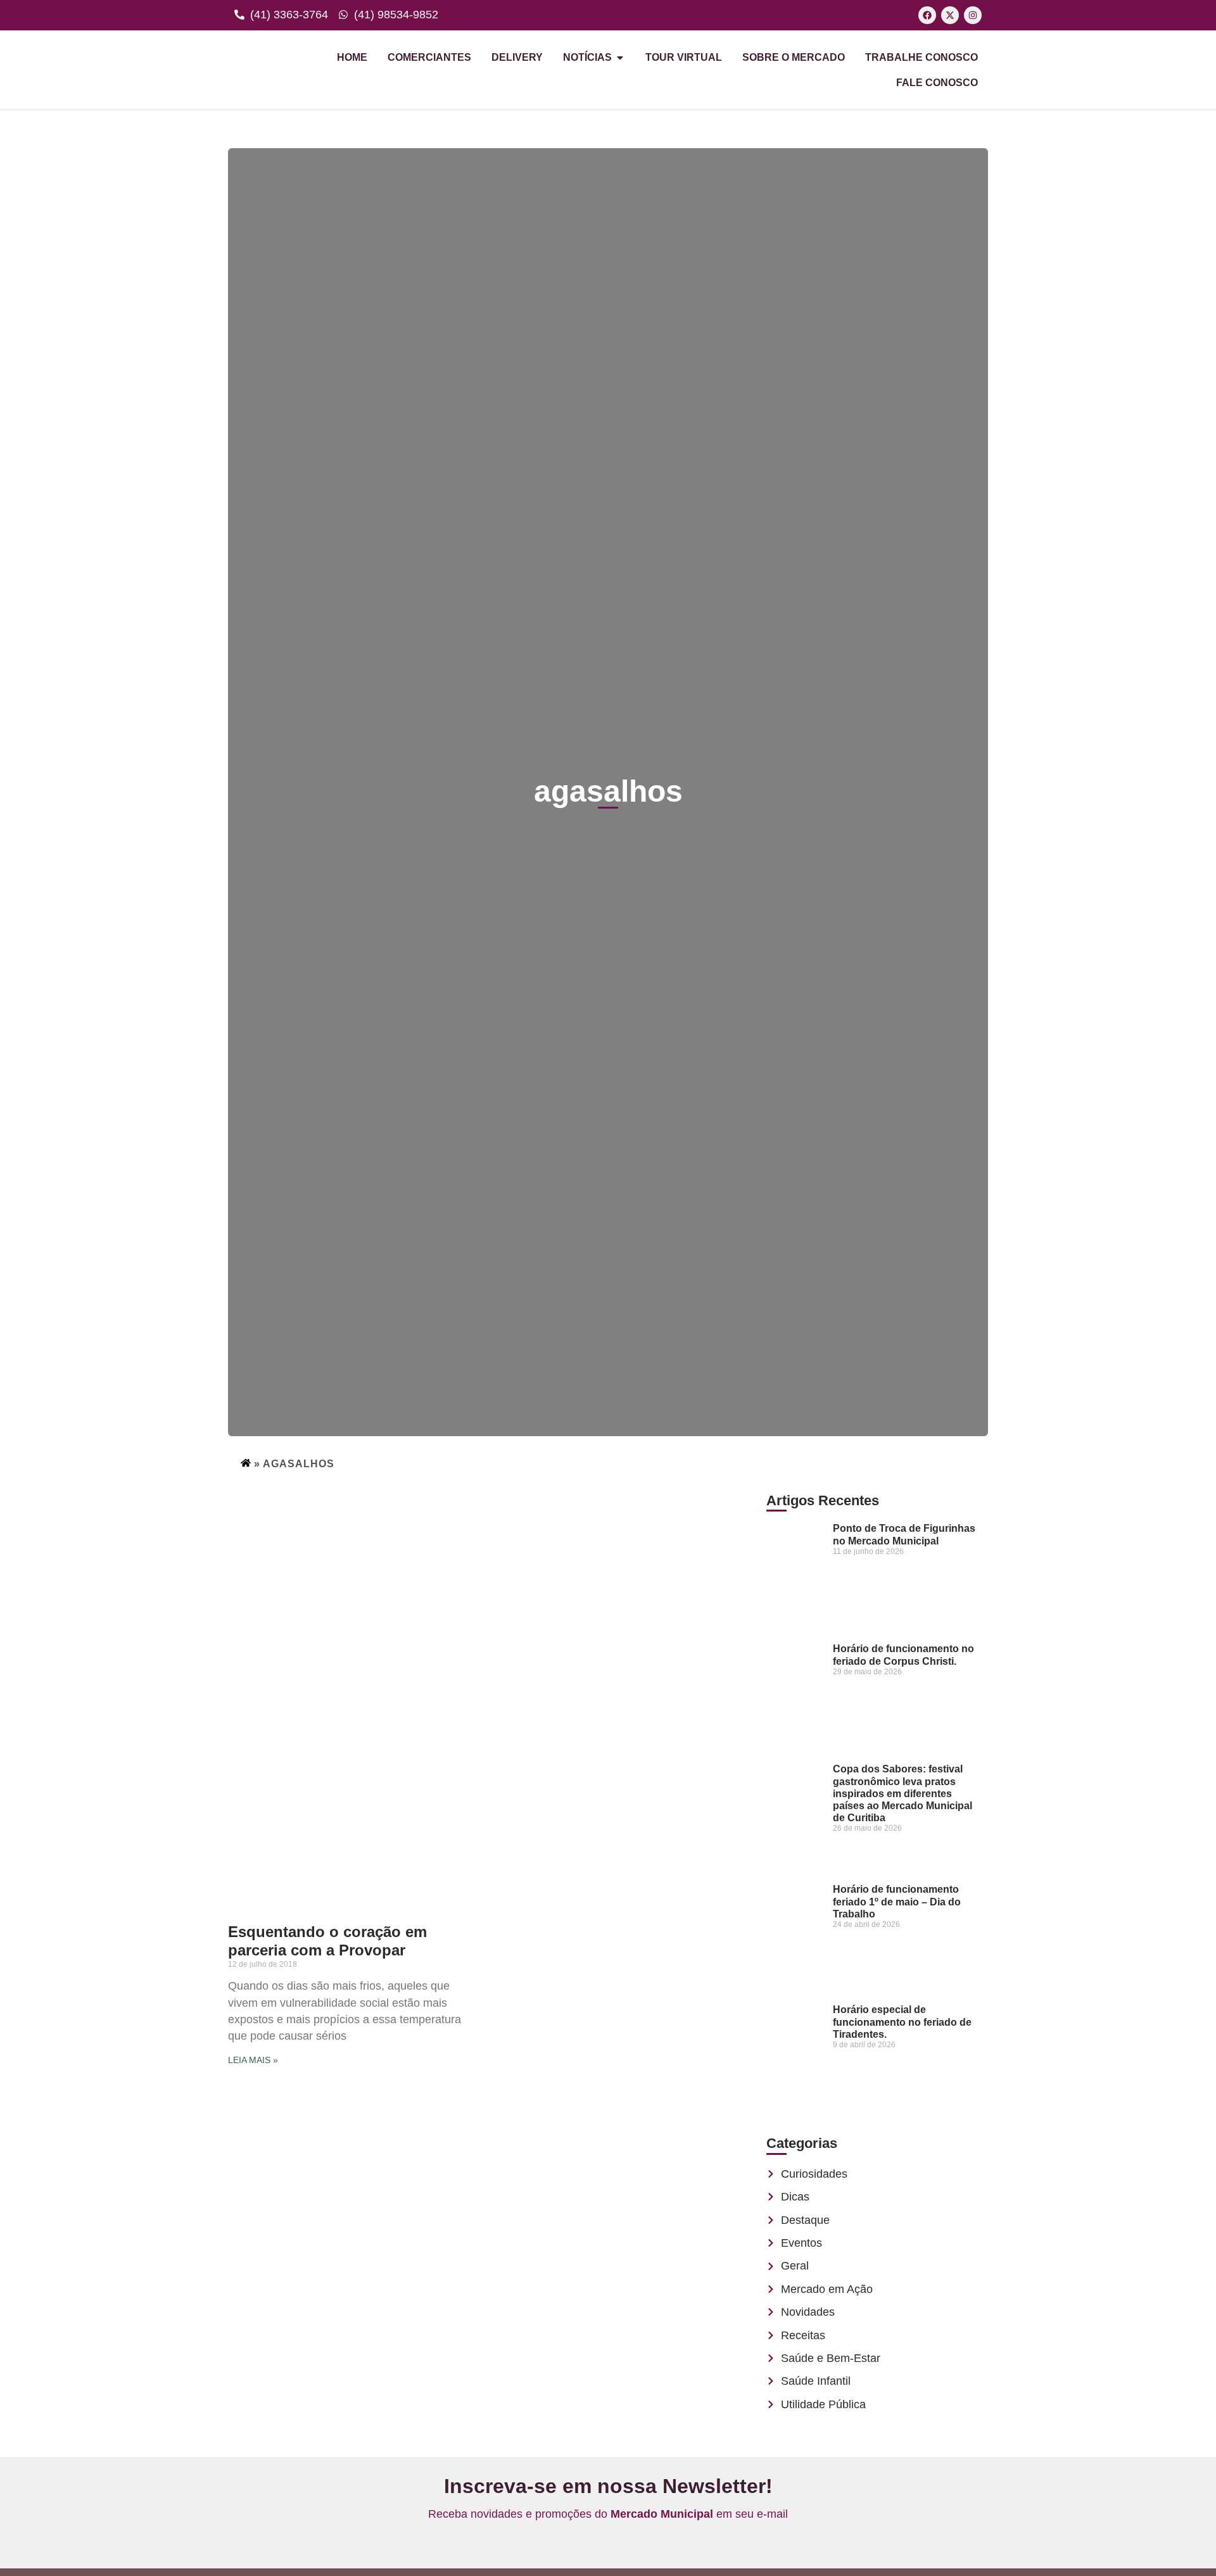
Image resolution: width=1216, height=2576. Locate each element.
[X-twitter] (950, 15)
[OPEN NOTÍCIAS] (620, 58)
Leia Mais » (253, 2060)
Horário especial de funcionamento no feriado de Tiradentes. (902, 2022)
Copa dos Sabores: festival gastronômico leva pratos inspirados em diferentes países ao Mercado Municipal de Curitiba (902, 1793)
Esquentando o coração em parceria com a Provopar (327, 1941)
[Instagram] (973, 15)
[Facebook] (927, 15)
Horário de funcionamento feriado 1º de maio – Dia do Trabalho (897, 1901)
